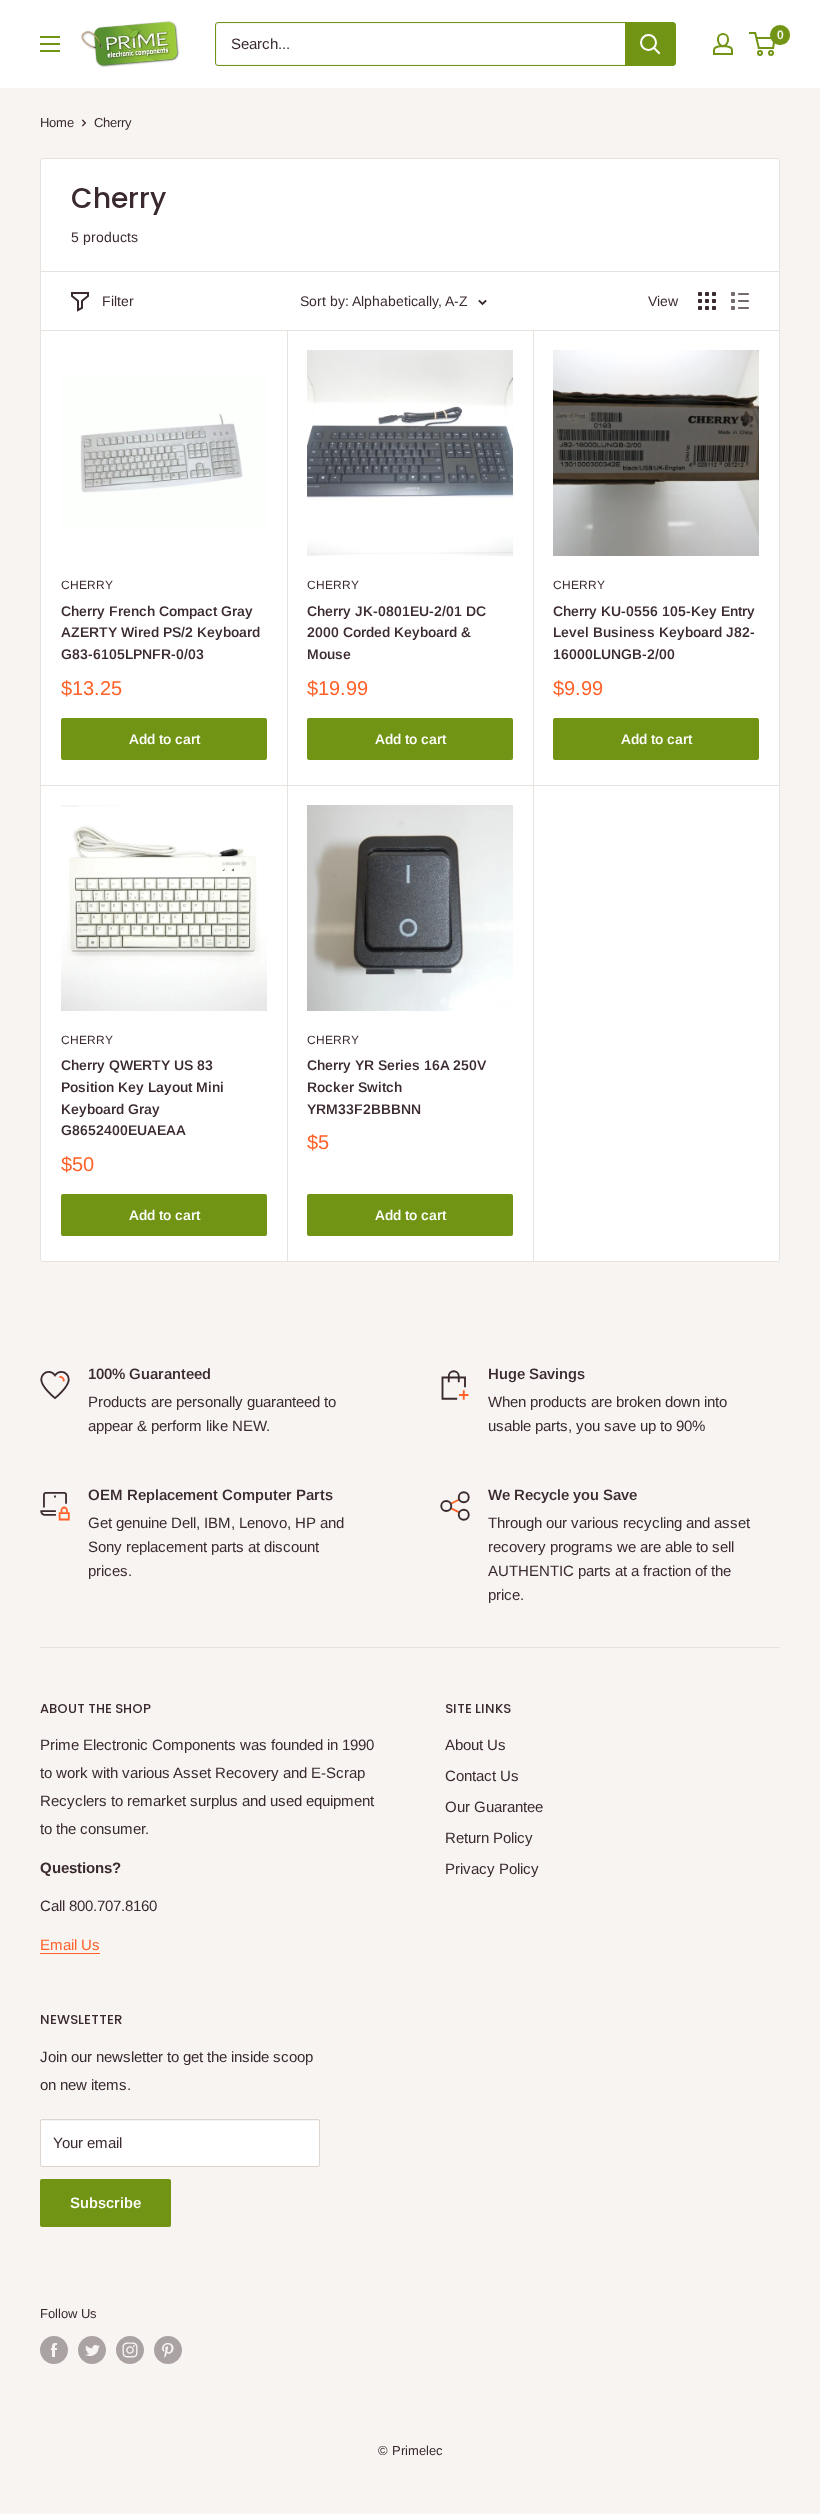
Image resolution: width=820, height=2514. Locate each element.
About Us (475, 1744)
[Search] (650, 44)
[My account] (723, 44)
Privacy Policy (492, 1868)
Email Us (70, 1944)
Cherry (87, 585)
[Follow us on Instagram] (130, 2350)
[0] (763, 44)
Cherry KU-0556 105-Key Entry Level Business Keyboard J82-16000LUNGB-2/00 (654, 632)
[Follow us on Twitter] (92, 2350)
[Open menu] (50, 44)
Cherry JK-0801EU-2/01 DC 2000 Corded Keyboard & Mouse (396, 632)
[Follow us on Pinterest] (168, 2350)
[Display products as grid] (707, 301)
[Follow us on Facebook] (54, 2350)
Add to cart (164, 739)
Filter (118, 301)
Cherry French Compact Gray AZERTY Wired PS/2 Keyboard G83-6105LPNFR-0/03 (160, 632)
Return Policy (489, 1837)
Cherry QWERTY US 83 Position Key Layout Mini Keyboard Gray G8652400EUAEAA (142, 1097)
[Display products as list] (740, 301)
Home (57, 122)
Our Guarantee (494, 1806)
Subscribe (105, 2202)
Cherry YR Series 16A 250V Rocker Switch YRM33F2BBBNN (396, 1086)
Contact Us (482, 1775)
